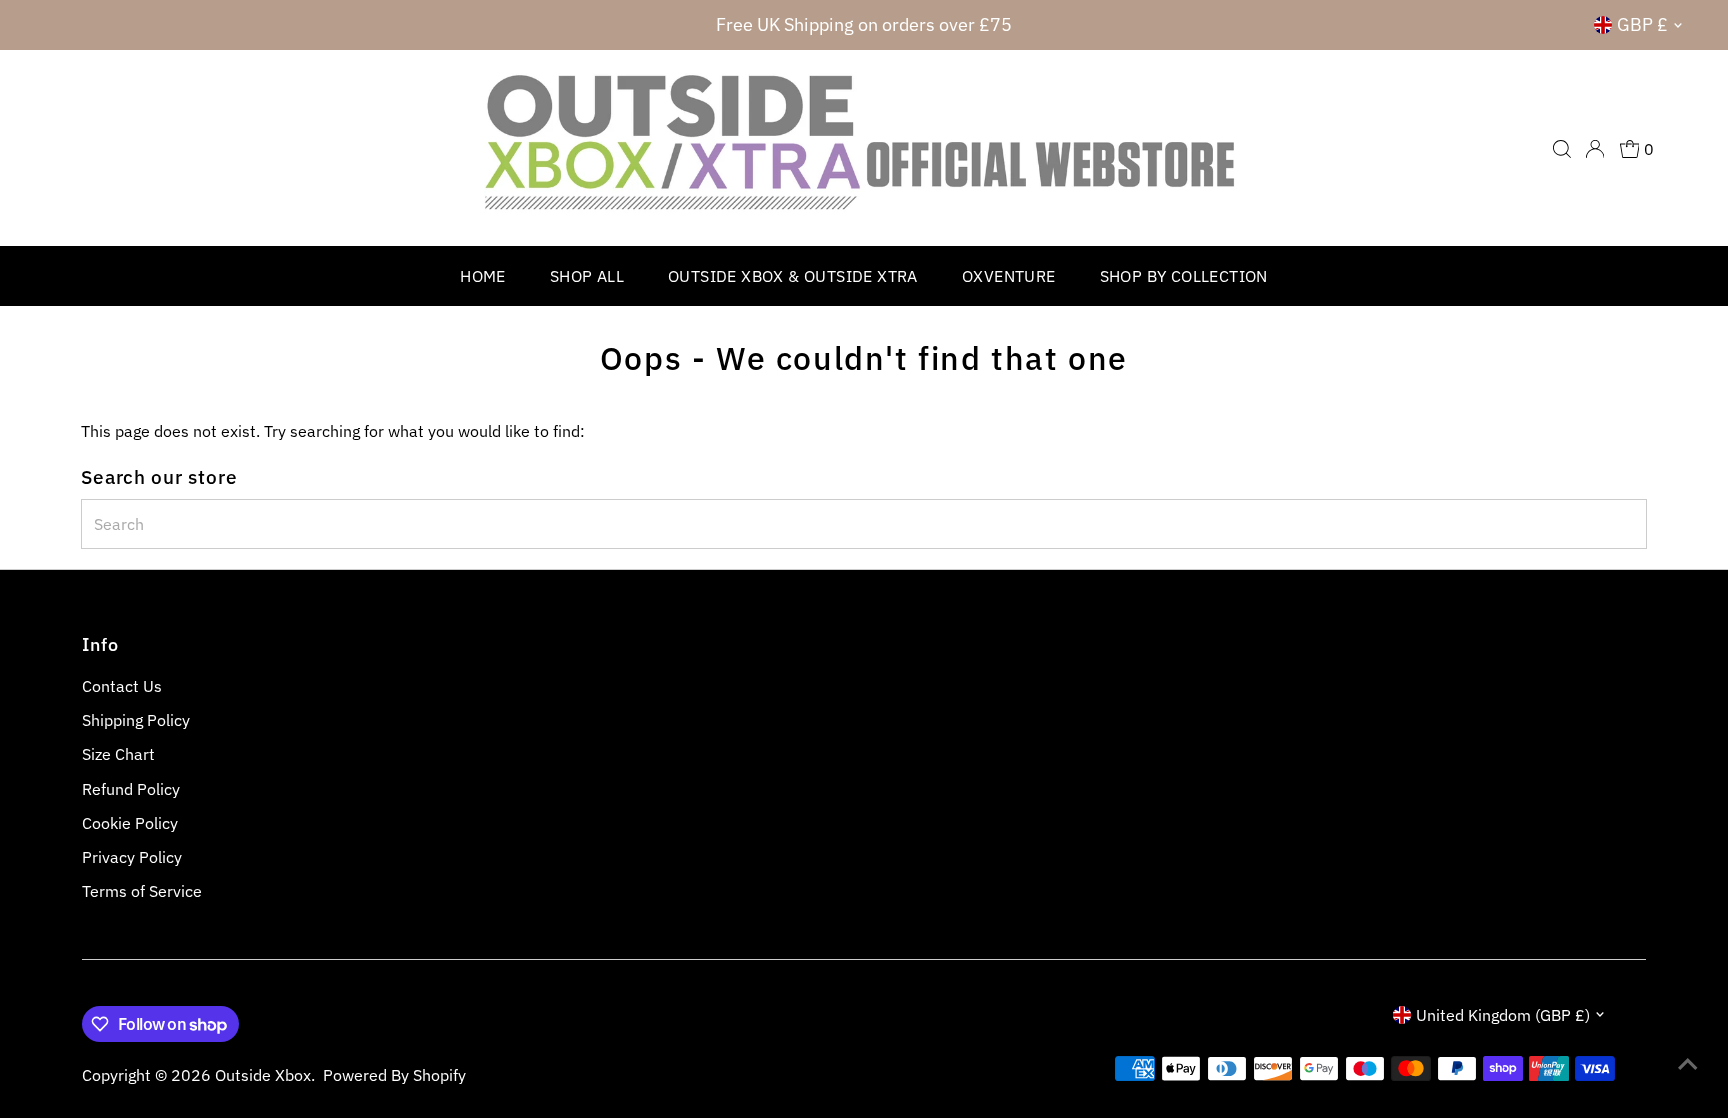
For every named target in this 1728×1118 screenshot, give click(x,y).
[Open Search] (1562, 149)
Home (483, 276)
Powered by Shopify (394, 1075)
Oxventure (1009, 276)
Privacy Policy (132, 857)
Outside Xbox (263, 1075)
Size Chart (118, 754)
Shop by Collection (1184, 276)
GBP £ (1642, 24)
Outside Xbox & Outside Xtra (793, 276)
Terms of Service (142, 891)
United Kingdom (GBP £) (1503, 1015)
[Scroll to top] (1688, 1063)
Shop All (587, 276)
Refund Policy (131, 789)
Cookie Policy (130, 823)
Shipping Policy (136, 720)
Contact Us (122, 686)
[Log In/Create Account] (1595, 149)
